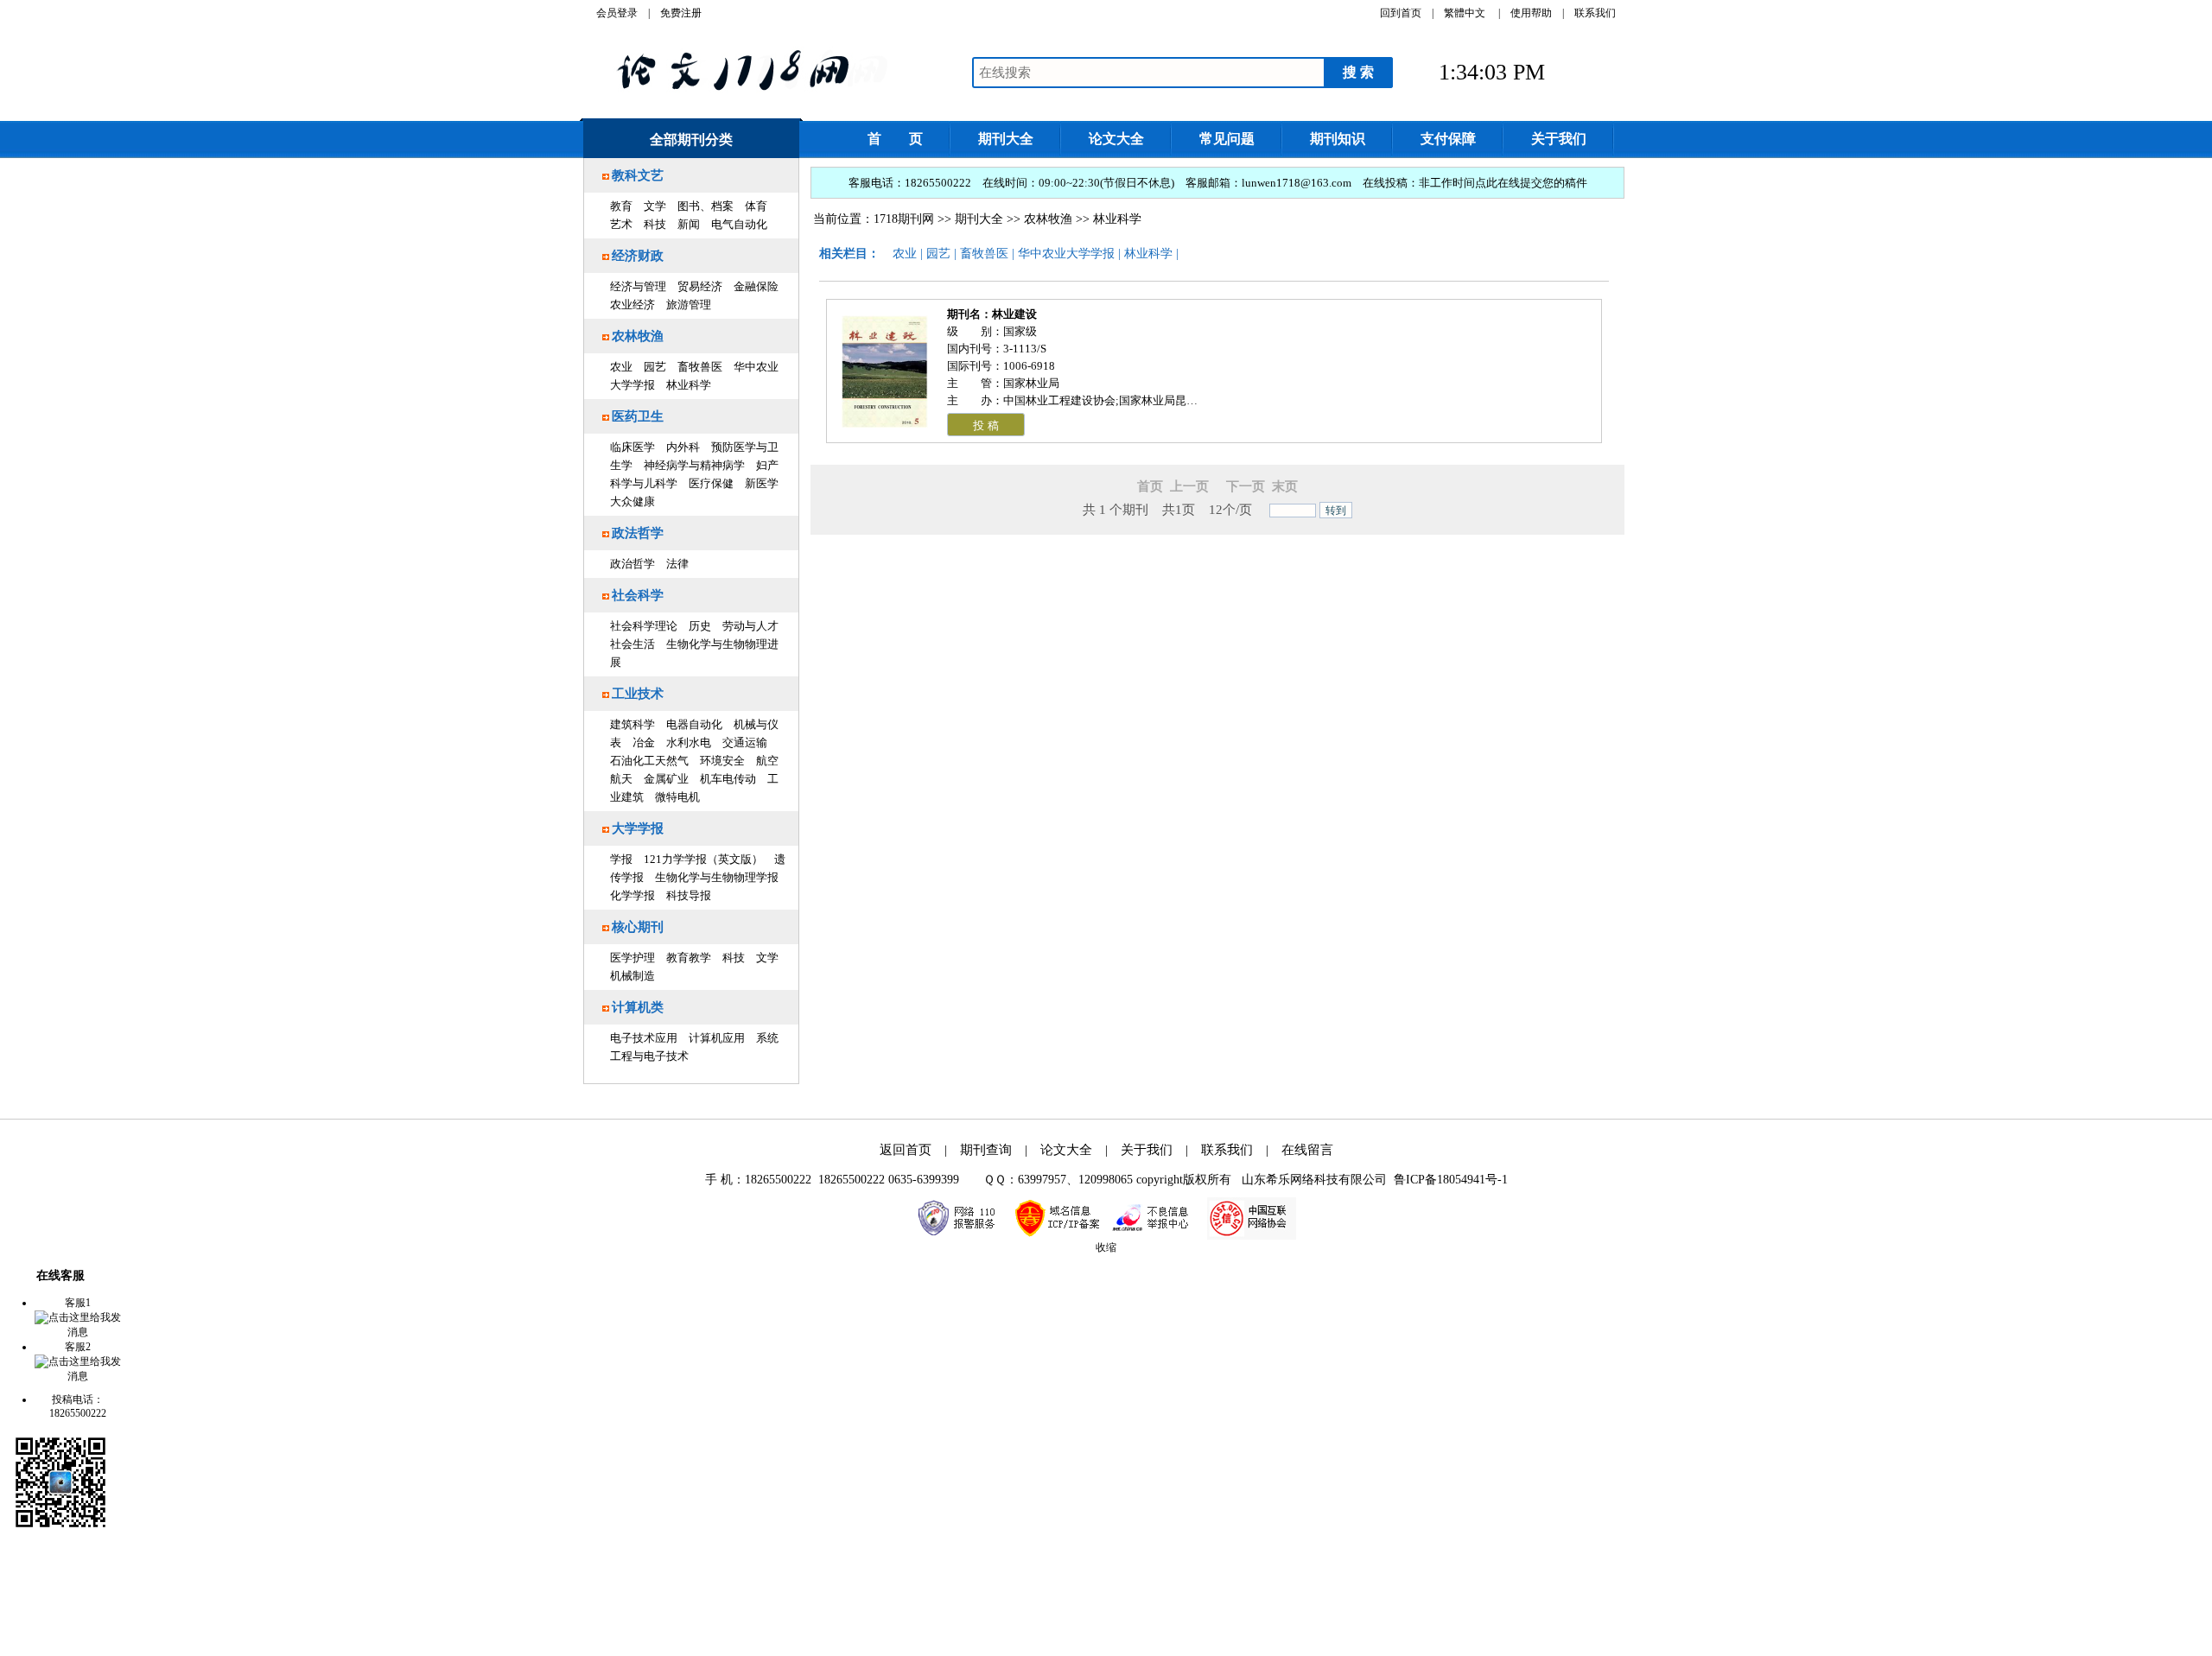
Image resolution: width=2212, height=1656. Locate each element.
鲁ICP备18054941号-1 (1451, 1180)
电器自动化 (694, 724)
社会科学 (638, 595)
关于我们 (1147, 1150)
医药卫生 (638, 416)
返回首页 (906, 1150)
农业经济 (632, 305)
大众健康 (632, 501)
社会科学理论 (644, 626)
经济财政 (638, 256)
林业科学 (689, 385)
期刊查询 (986, 1150)
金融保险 (756, 286)
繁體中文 (1465, 13)
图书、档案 (706, 206)
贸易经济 (700, 286)
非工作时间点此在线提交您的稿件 (1503, 183)
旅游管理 (689, 305)
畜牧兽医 (700, 367)
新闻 (689, 224)
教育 (621, 206)
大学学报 (638, 828)
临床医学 (632, 447)
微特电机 (677, 797)
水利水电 (689, 742)
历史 (700, 626)
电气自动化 (739, 224)
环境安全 (722, 761)
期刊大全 (979, 219)
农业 (621, 367)
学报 (621, 859)
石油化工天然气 (649, 761)
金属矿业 (666, 779)
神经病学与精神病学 (694, 465)
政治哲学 (632, 564)
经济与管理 (638, 286)
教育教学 (689, 958)
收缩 (1106, 1247)
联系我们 (1595, 13)
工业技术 (638, 694)
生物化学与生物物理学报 (717, 877)
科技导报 (689, 895)
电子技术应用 (644, 1038)
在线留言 (1307, 1150)
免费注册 (681, 13)
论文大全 (1066, 1150)
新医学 (762, 483)
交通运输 (745, 742)
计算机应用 (717, 1038)
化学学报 (632, 895)
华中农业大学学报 (1066, 254)
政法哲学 (638, 533)
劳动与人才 (750, 626)
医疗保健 (711, 483)
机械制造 (632, 976)
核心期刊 (638, 927)
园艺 (655, 367)
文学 (655, 206)
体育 (756, 206)
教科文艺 (638, 175)
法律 (677, 564)
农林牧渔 (638, 336)
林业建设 (1014, 314)
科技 (655, 224)
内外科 (683, 447)
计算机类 (638, 1007)
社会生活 (632, 644)
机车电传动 (728, 779)
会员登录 (617, 13)
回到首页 (1401, 13)
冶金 (644, 742)
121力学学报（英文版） (703, 859)
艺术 (621, 224)
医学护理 (632, 958)
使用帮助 (1531, 13)
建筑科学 (632, 724)
